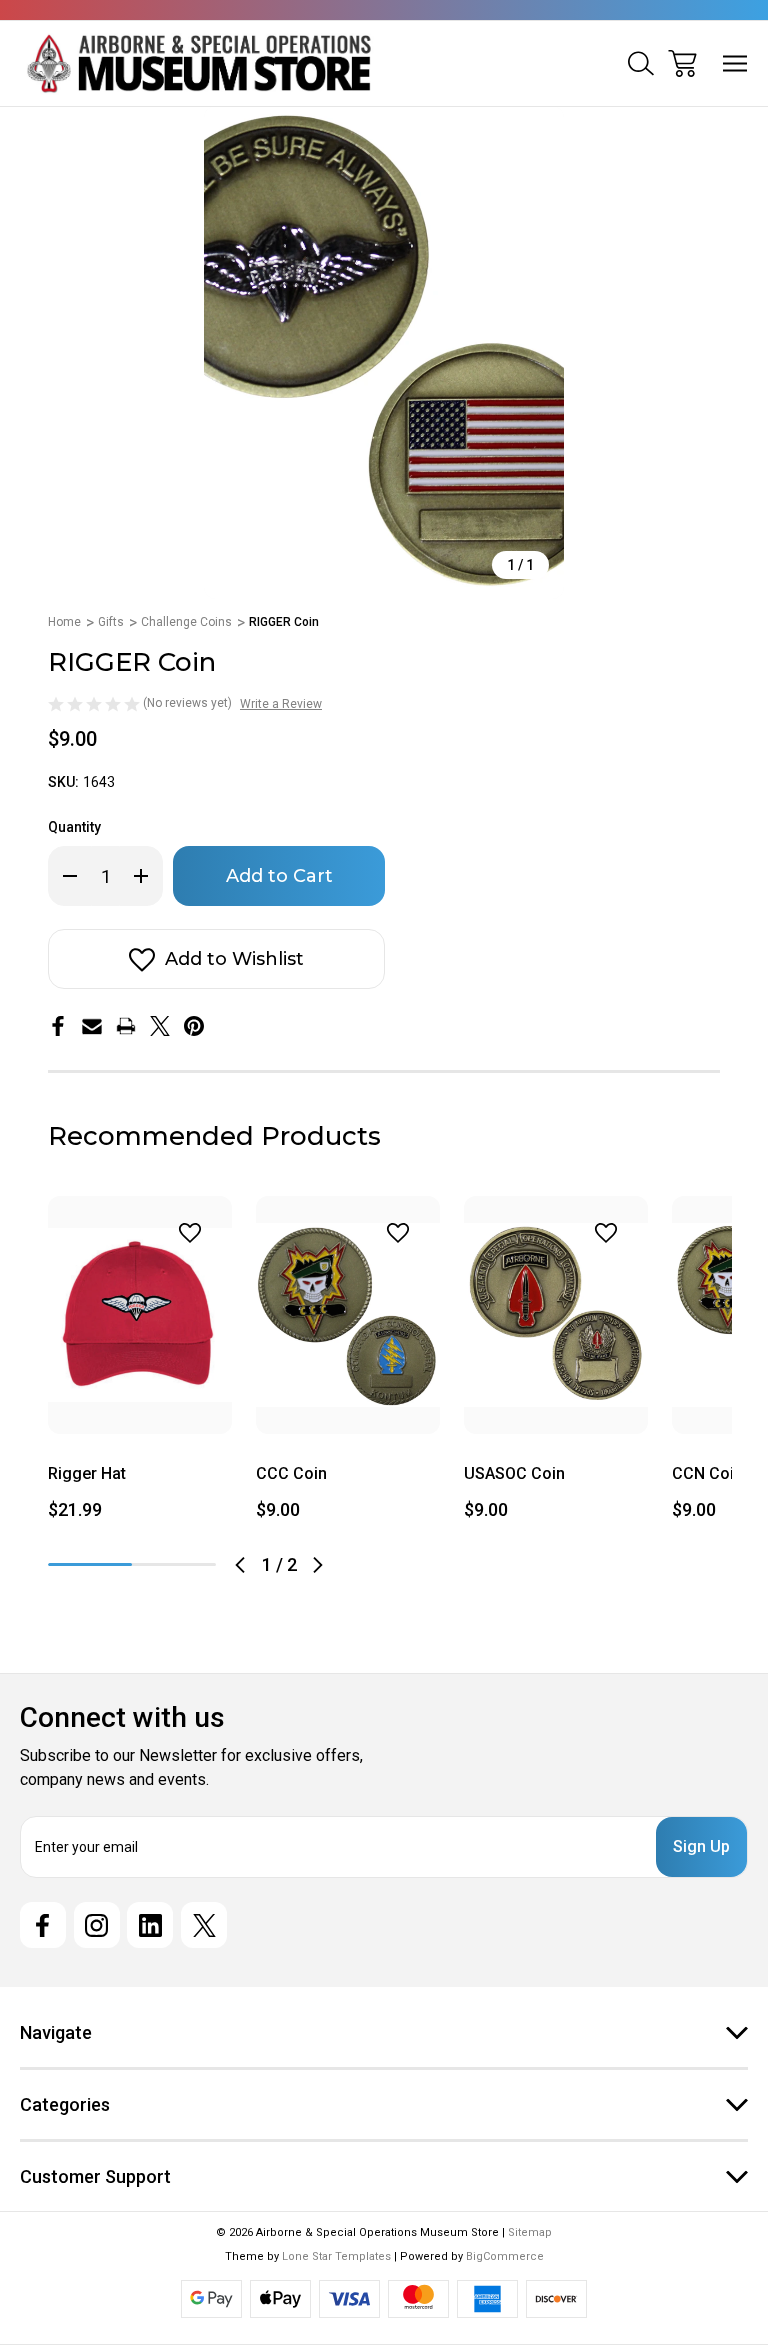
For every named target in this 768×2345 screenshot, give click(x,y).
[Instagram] (97, 1925)
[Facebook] (58, 1026)
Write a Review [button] (281, 704)
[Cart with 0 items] (682, 63)
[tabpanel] (140, 1366)
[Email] (92, 1026)
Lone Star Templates (336, 2256)
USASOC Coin (514, 1473)
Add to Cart (348, 1409)
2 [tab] (174, 1564)
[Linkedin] (150, 1925)
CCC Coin (291, 1473)
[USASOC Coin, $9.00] (556, 1315)
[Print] (126, 1026)
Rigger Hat (87, 1473)
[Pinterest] (194, 1026)
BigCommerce (505, 2256)
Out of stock (140, 1409)
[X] (160, 1026)
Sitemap (530, 2232)
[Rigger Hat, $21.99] (140, 1315)
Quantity (74, 827)
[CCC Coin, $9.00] (348, 1315)
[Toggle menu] (735, 63)
